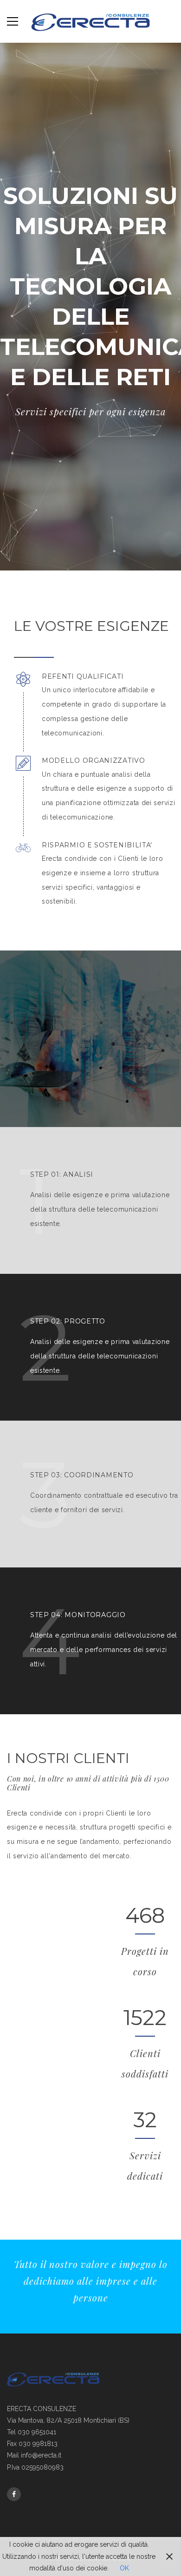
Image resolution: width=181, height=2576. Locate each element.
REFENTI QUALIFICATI (83, 677)
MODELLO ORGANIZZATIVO (94, 761)
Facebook (14, 2494)
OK (124, 2568)
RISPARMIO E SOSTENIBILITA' (97, 845)
